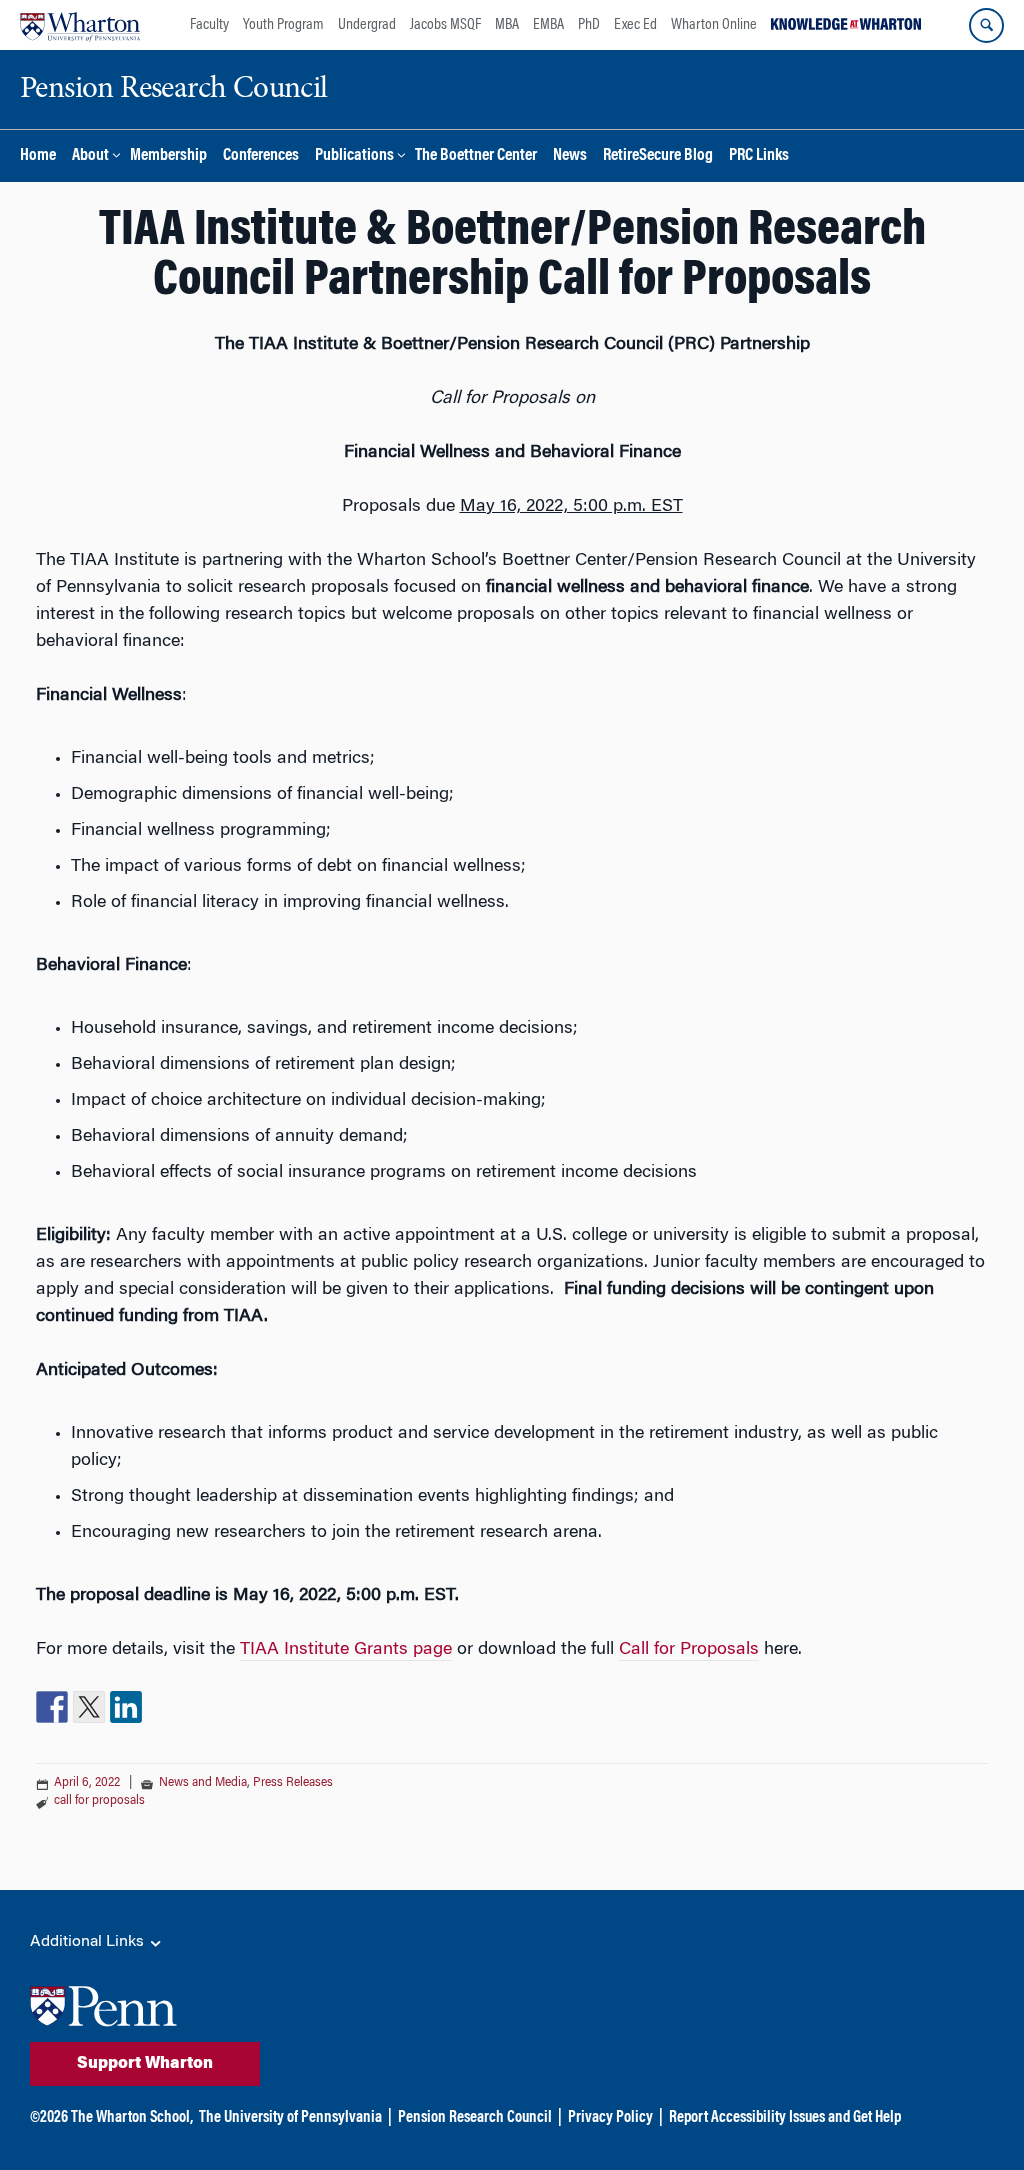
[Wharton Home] (80, 25)
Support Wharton (145, 2064)
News (570, 156)
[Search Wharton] (986, 25)
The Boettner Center (476, 156)
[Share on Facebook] (52, 1707)
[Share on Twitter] (89, 1707)
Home (38, 156)
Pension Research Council (475, 2118)
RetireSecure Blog (658, 156)
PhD (589, 25)
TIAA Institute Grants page (346, 1650)
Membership (168, 156)
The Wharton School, (132, 2118)
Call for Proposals (689, 1650)
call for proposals (99, 1801)
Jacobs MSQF (445, 25)
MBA (507, 25)
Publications (354, 156)
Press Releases (293, 1783)
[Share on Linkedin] (126, 1707)
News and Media (203, 1783)
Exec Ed (635, 25)
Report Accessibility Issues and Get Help (785, 2118)
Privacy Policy (610, 2118)
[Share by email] (163, 1707)
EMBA (548, 25)
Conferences (261, 156)
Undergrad (367, 25)
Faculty (209, 25)
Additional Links (89, 1942)
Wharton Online (714, 25)
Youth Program (283, 25)
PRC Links (759, 156)
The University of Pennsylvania (290, 2118)
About (90, 156)
